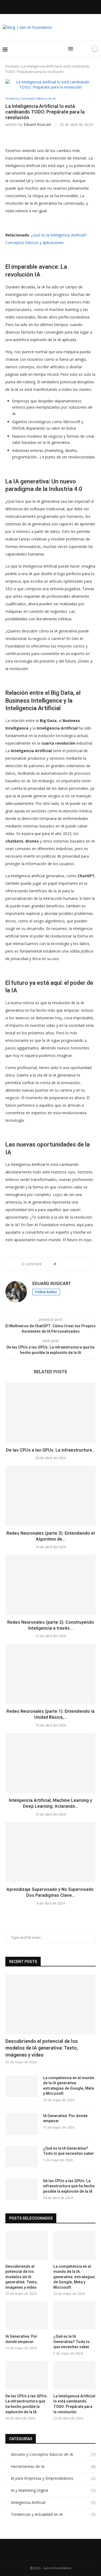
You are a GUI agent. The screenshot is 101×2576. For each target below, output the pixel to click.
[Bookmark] (86, 49)
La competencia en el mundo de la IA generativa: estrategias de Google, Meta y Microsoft (69, 2086)
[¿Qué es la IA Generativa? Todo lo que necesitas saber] (22, 2157)
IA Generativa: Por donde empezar (65, 2118)
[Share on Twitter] (70, 1264)
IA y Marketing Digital (53, 2490)
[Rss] (69, 6)
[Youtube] (54, 6)
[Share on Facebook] (65, 1264)
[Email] (61, 6)
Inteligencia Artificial (53, 2502)
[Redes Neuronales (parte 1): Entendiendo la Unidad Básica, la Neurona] (50, 1674)
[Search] (79, 49)
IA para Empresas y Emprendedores (53, 2478)
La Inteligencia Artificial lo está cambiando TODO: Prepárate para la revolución (74, 2404)
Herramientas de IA (53, 2466)
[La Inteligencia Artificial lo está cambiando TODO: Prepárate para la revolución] (74, 2375)
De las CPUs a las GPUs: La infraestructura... (50, 1450)
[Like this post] (59, 1264)
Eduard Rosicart (37, 124)
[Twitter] (40, 6)
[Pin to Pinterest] (75, 1264)
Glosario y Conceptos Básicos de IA (53, 2454)
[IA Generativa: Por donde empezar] (22, 2124)
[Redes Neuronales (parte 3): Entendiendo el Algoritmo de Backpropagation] (50, 1496)
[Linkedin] (47, 6)
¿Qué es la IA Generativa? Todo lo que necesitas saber (69, 2151)
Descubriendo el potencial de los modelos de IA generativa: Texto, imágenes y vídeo (42, 2048)
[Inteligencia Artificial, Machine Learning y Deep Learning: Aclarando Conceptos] (50, 1763)
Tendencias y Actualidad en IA (53, 2514)
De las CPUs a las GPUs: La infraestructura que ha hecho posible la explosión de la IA (69, 2186)
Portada (12, 66)
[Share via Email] (80, 1264)
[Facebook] (32, 6)
